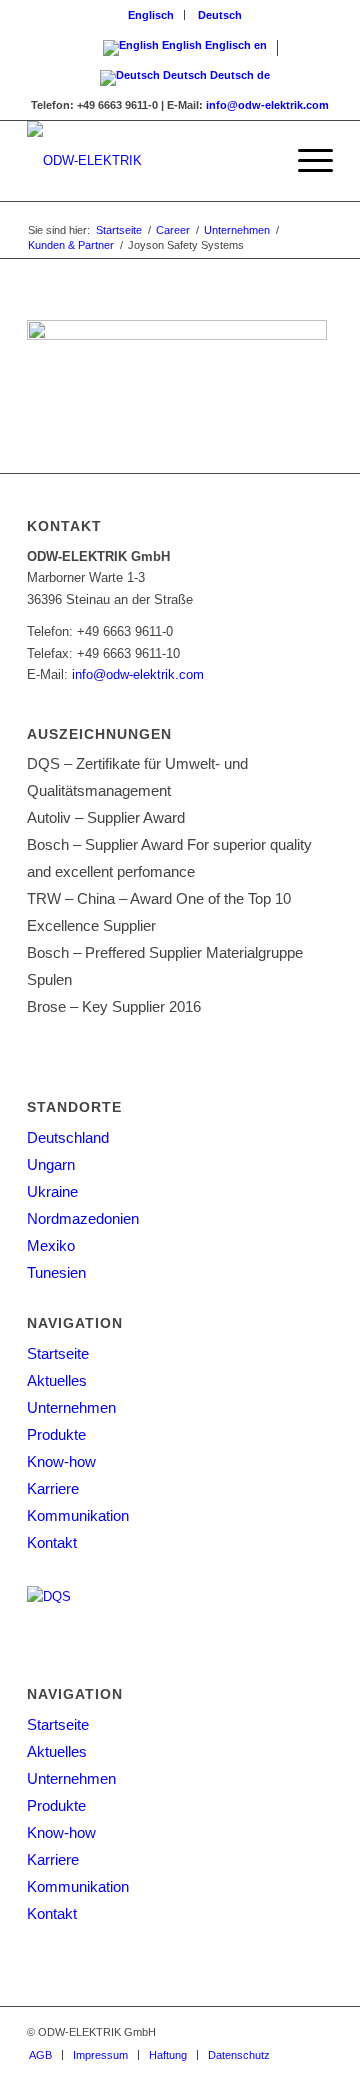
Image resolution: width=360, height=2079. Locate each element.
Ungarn (51, 1164)
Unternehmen (71, 1407)
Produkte (56, 1434)
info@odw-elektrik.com (267, 105)
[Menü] (305, 161)
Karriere (53, 1488)
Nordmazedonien (83, 1218)
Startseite (58, 1353)
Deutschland (68, 1137)
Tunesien (56, 1272)
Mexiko (51, 1245)
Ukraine (52, 1191)
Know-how (61, 1461)
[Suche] (258, 161)
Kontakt (52, 1542)
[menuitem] (151, 15)
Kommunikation (78, 1515)
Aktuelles (57, 1380)
